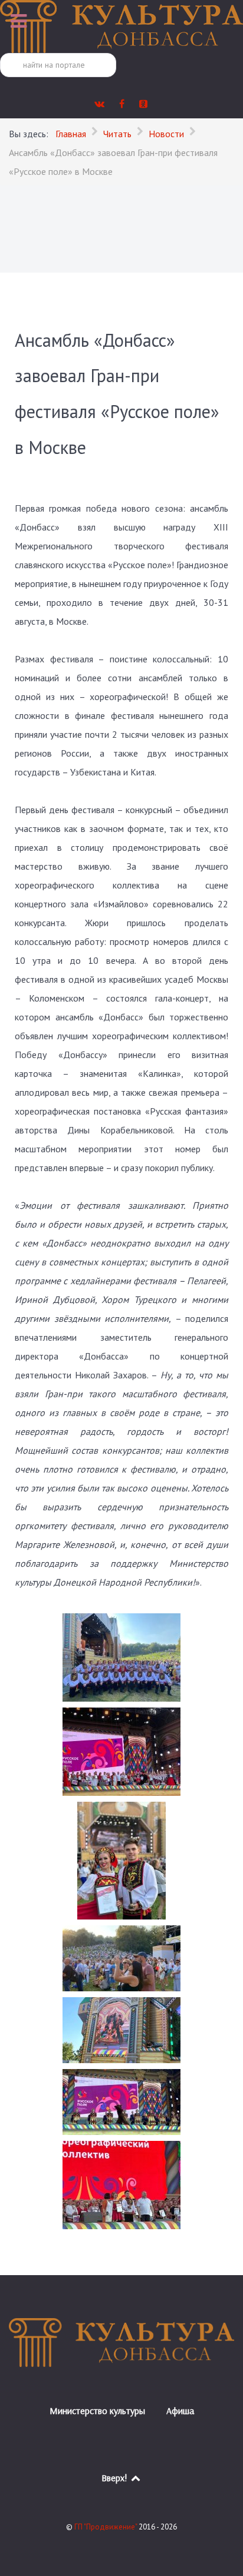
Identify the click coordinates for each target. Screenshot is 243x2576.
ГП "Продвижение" (106, 2527)
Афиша (180, 2411)
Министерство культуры (97, 2411)
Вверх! (116, 2478)
